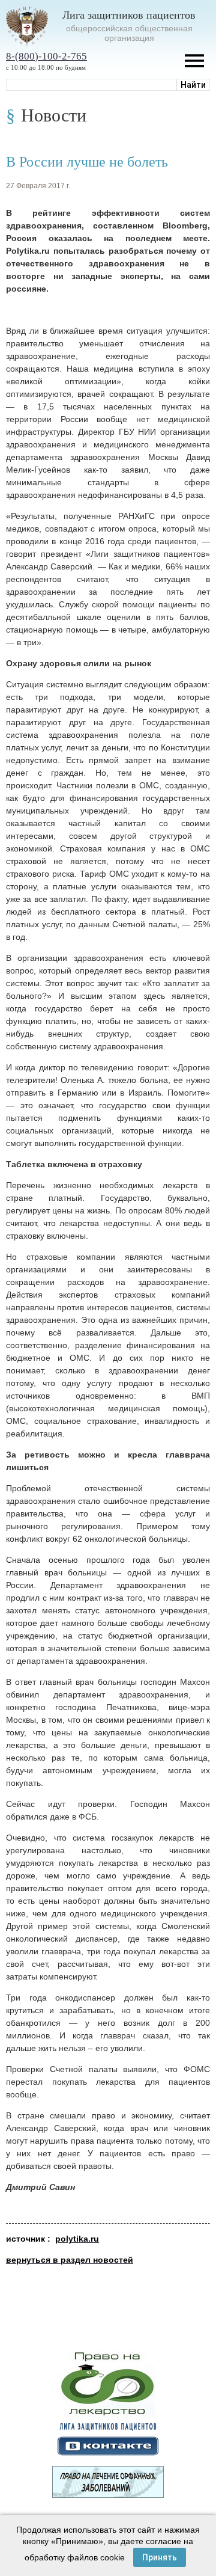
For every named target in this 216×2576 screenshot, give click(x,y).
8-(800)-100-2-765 (46, 56)
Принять (160, 2557)
